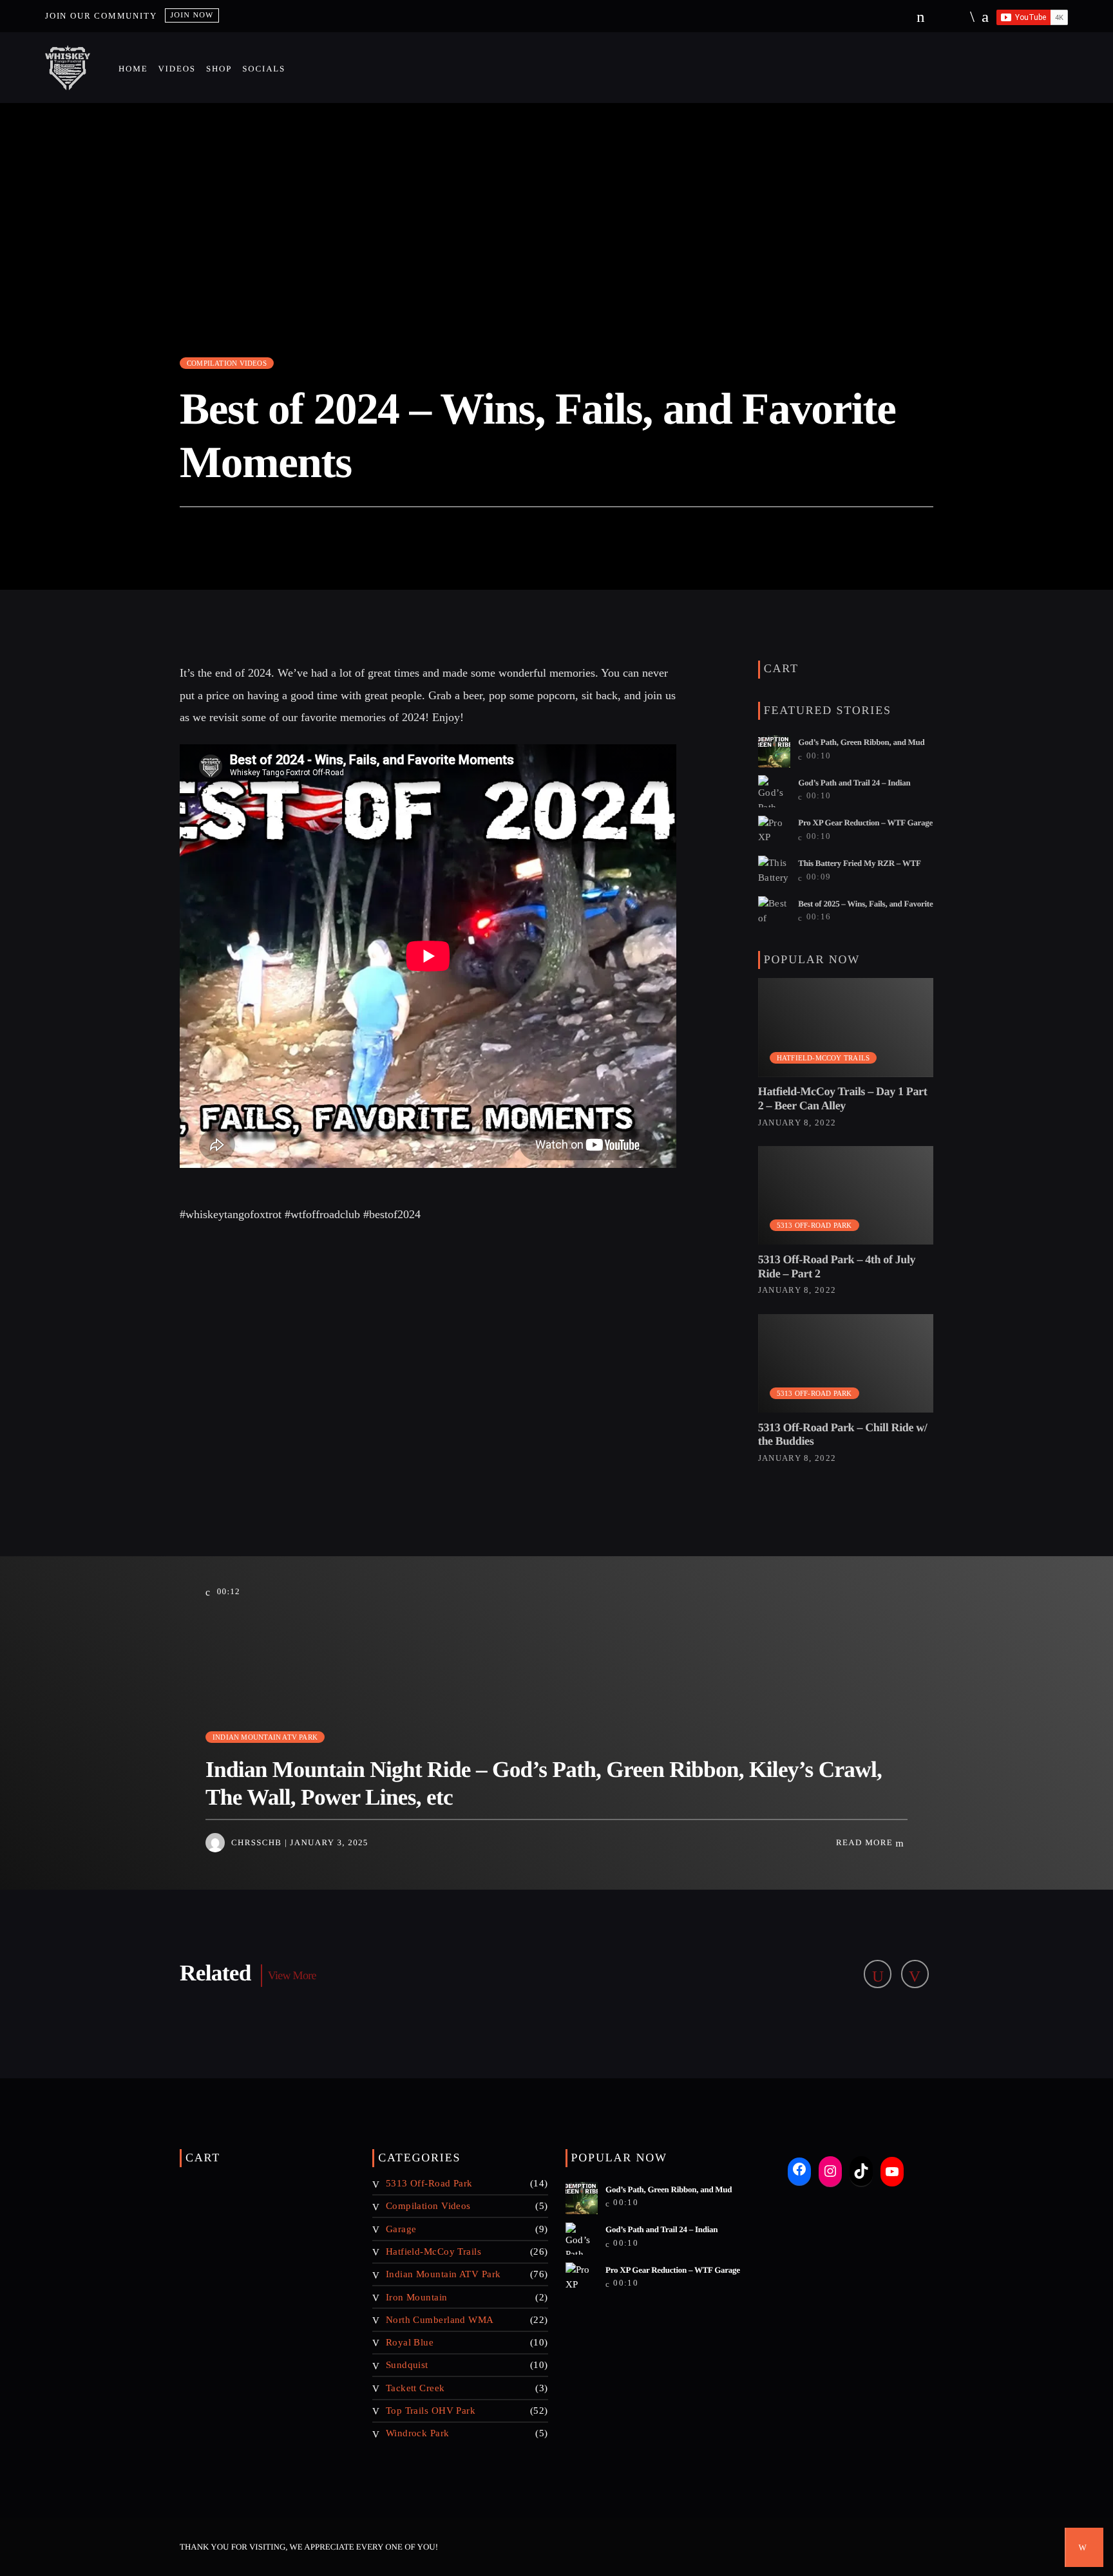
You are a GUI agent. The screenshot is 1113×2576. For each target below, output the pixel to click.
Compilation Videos (227, 363)
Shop (219, 69)
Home (133, 69)
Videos (176, 69)
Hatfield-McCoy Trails (823, 1058)
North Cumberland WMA (440, 2320)
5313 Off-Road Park (814, 1225)
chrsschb (256, 1842)
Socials (264, 69)
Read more (866, 1842)
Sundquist (407, 2365)
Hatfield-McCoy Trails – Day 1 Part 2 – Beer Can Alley (843, 1098)
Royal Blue (410, 2342)
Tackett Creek (415, 2388)
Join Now (192, 15)
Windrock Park (418, 2433)
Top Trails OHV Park (431, 2411)
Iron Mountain (417, 2297)
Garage (401, 2229)
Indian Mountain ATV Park (265, 1737)
